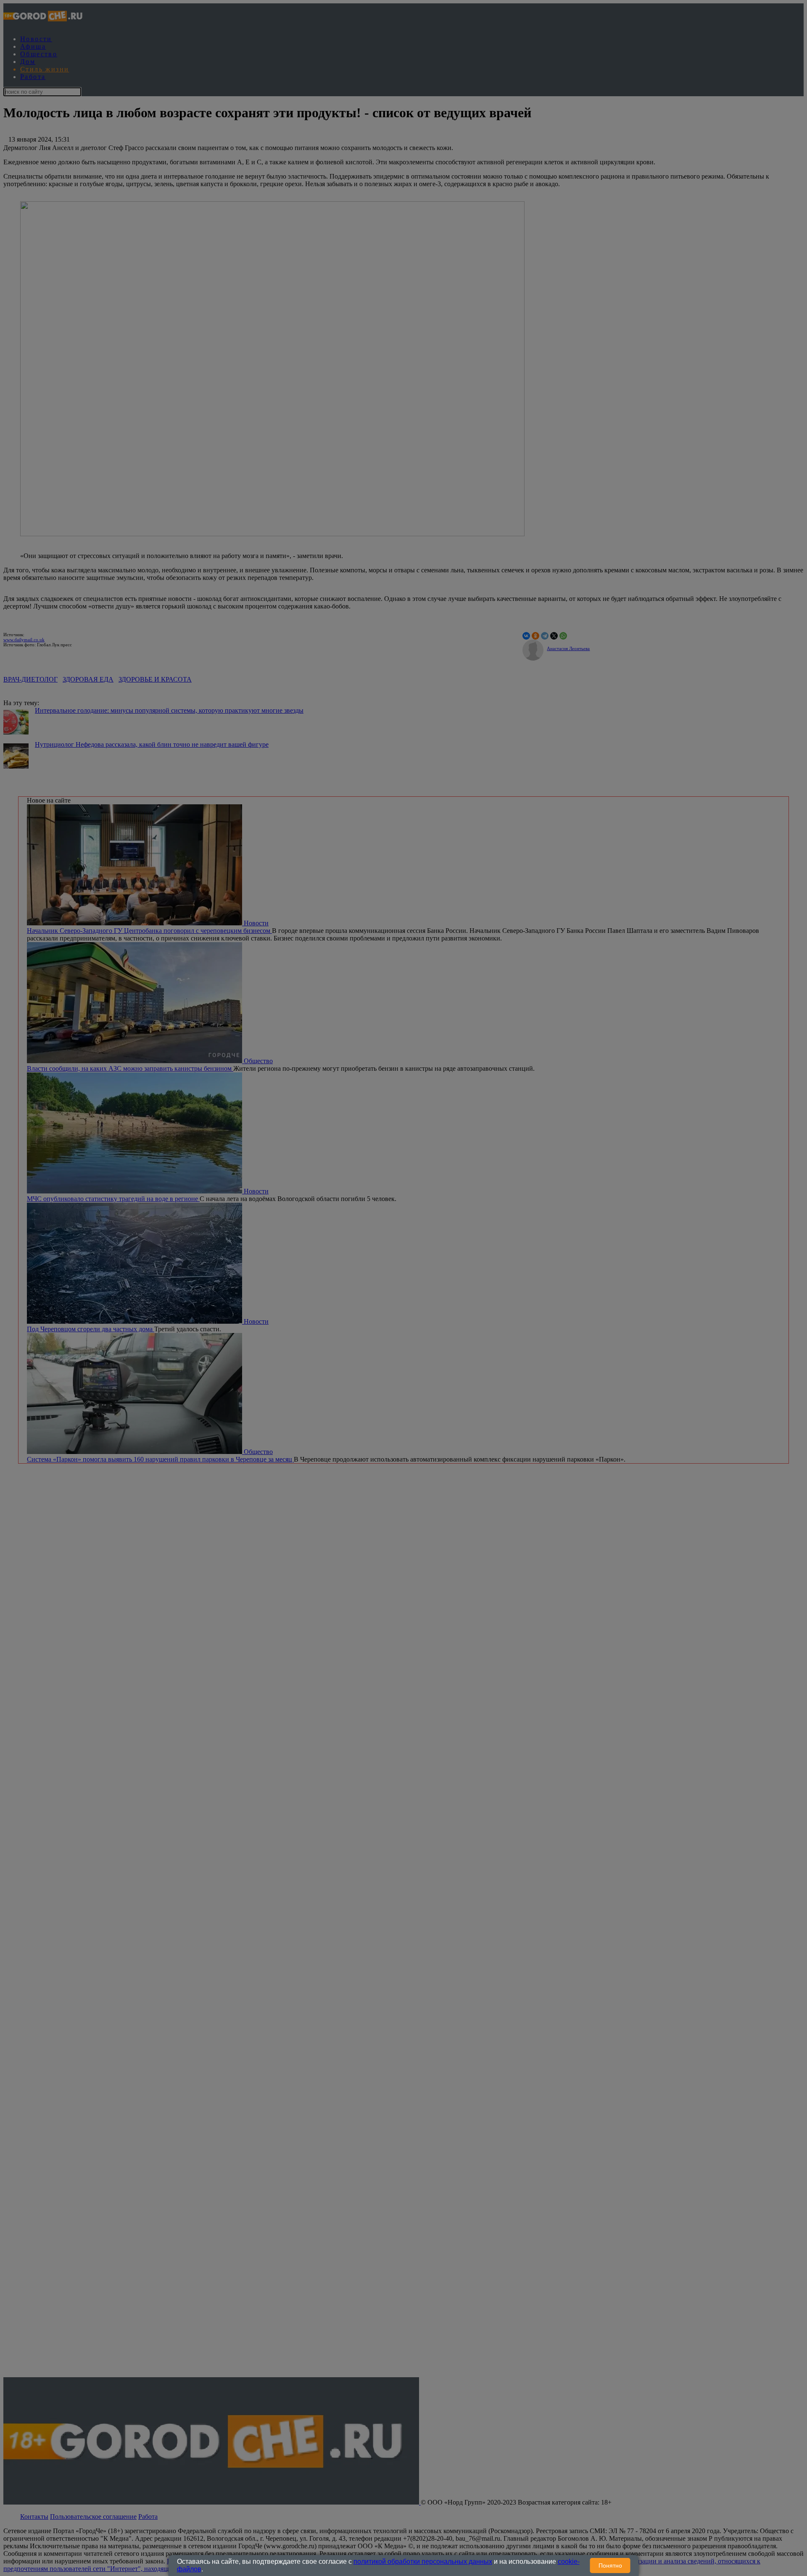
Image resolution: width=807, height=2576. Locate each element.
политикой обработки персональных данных (423, 2562)
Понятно (610, 2565)
